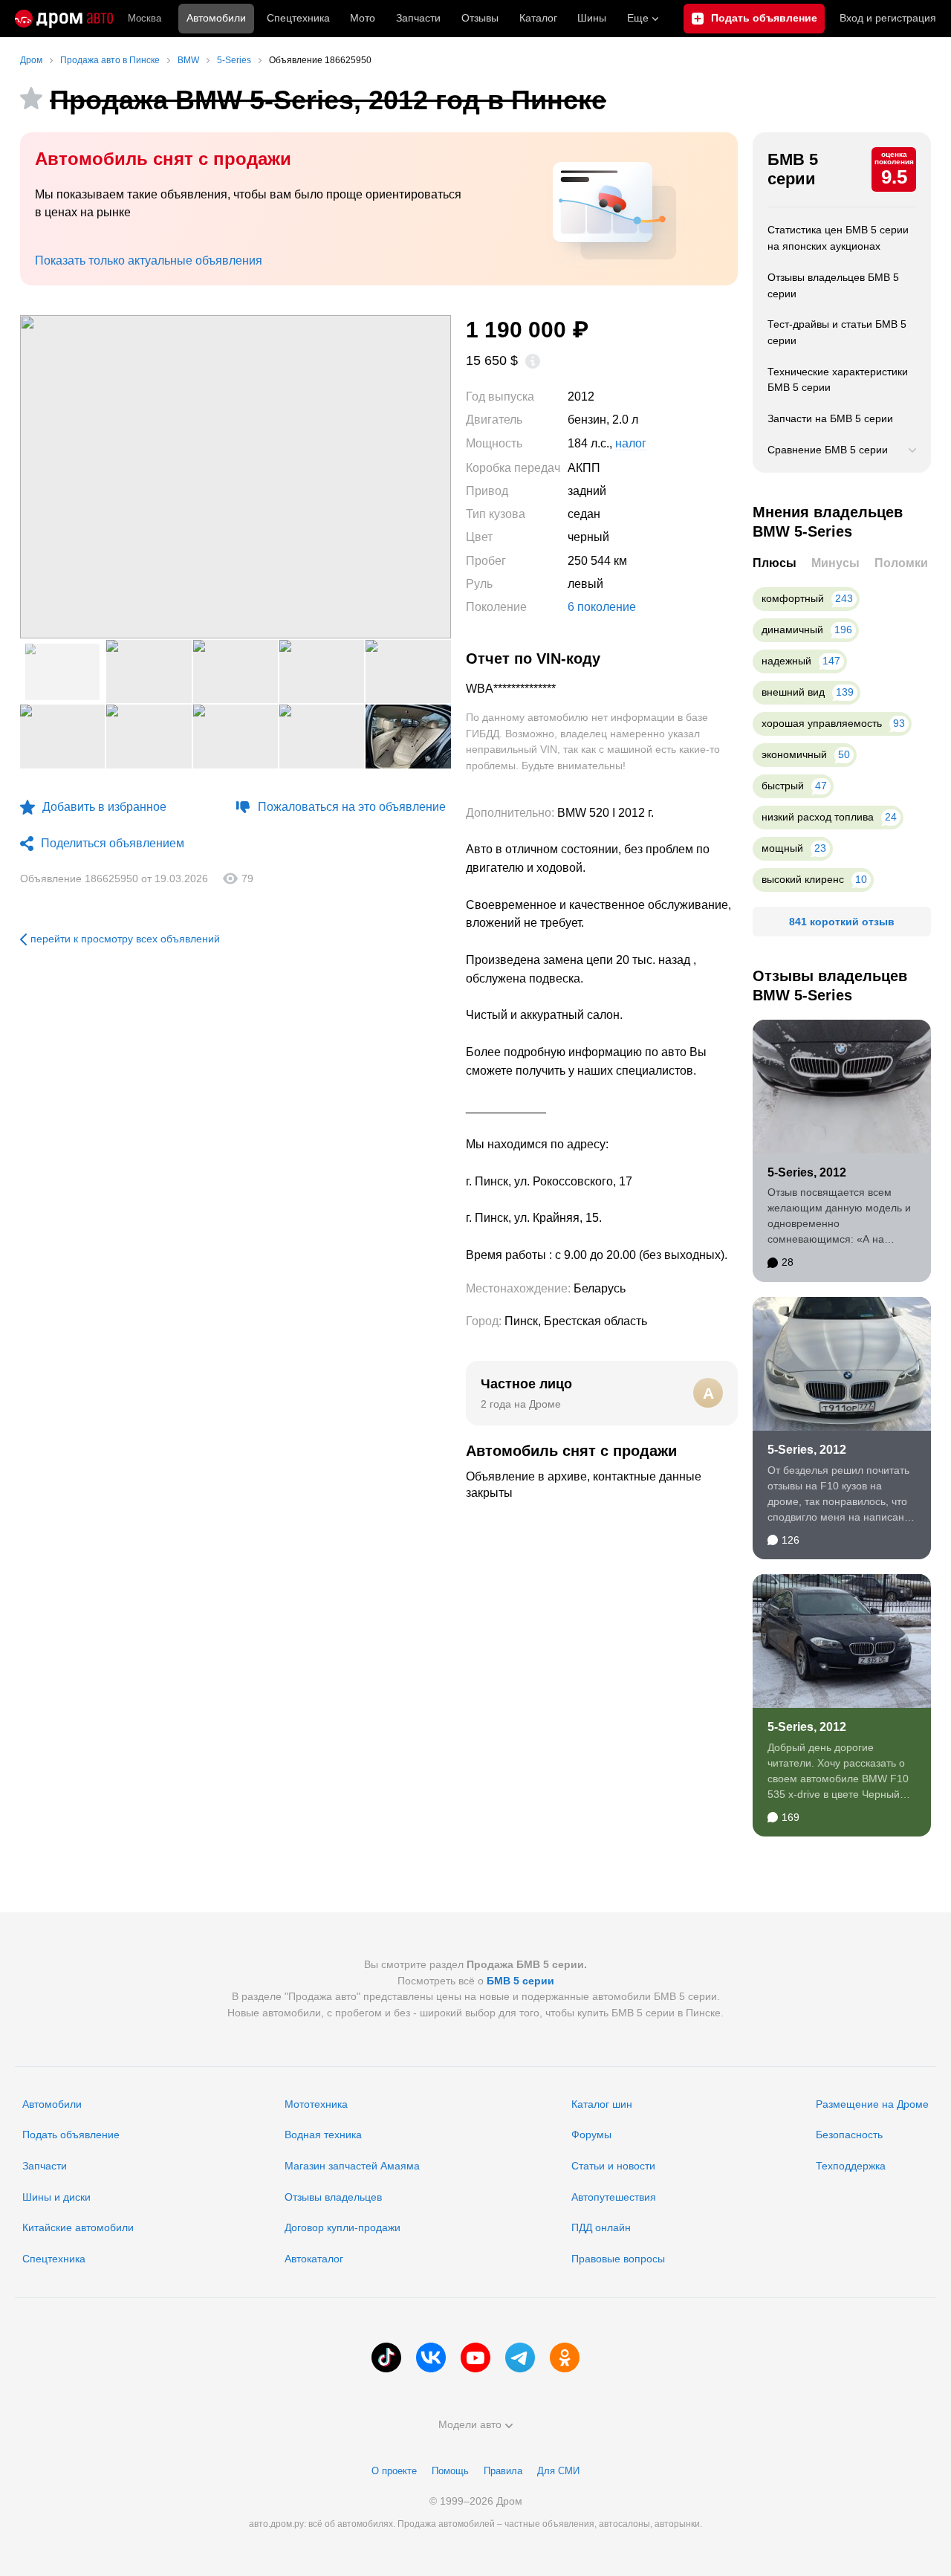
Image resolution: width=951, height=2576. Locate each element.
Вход (888, 18)
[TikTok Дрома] (386, 2357)
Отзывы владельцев (333, 2197)
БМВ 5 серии (793, 169)
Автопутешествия (614, 2197)
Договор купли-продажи (343, 2227)
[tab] (775, 564)
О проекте (394, 2471)
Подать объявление (71, 2135)
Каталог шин (602, 2104)
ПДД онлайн (601, 2227)
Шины (592, 18)
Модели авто (470, 2424)
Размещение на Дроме (872, 2104)
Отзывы (480, 18)
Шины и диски (56, 2197)
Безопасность (849, 2135)
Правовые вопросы (618, 2259)
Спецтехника (54, 2259)
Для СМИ (558, 2471)
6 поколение (602, 607)
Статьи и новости (613, 2166)
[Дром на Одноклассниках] (565, 2357)
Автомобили (216, 18)
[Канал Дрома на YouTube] (475, 2357)
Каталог (538, 18)
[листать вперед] (421, 477)
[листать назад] (50, 477)
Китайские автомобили (78, 2227)
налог (631, 444)
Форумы (591, 2135)
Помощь (450, 2471)
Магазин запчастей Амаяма (352, 2166)
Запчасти (418, 18)
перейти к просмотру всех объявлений (125, 939)
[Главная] (64, 19)
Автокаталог (314, 2259)
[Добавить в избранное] (31, 98)
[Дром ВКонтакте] (431, 2357)
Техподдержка (851, 2166)
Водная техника (323, 2135)
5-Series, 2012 (807, 1172)
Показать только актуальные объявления (149, 260)
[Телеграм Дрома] (520, 2357)
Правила (503, 2471)
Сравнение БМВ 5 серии (828, 450)
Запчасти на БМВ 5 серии (830, 418)
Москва (145, 18)
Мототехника (316, 2104)
